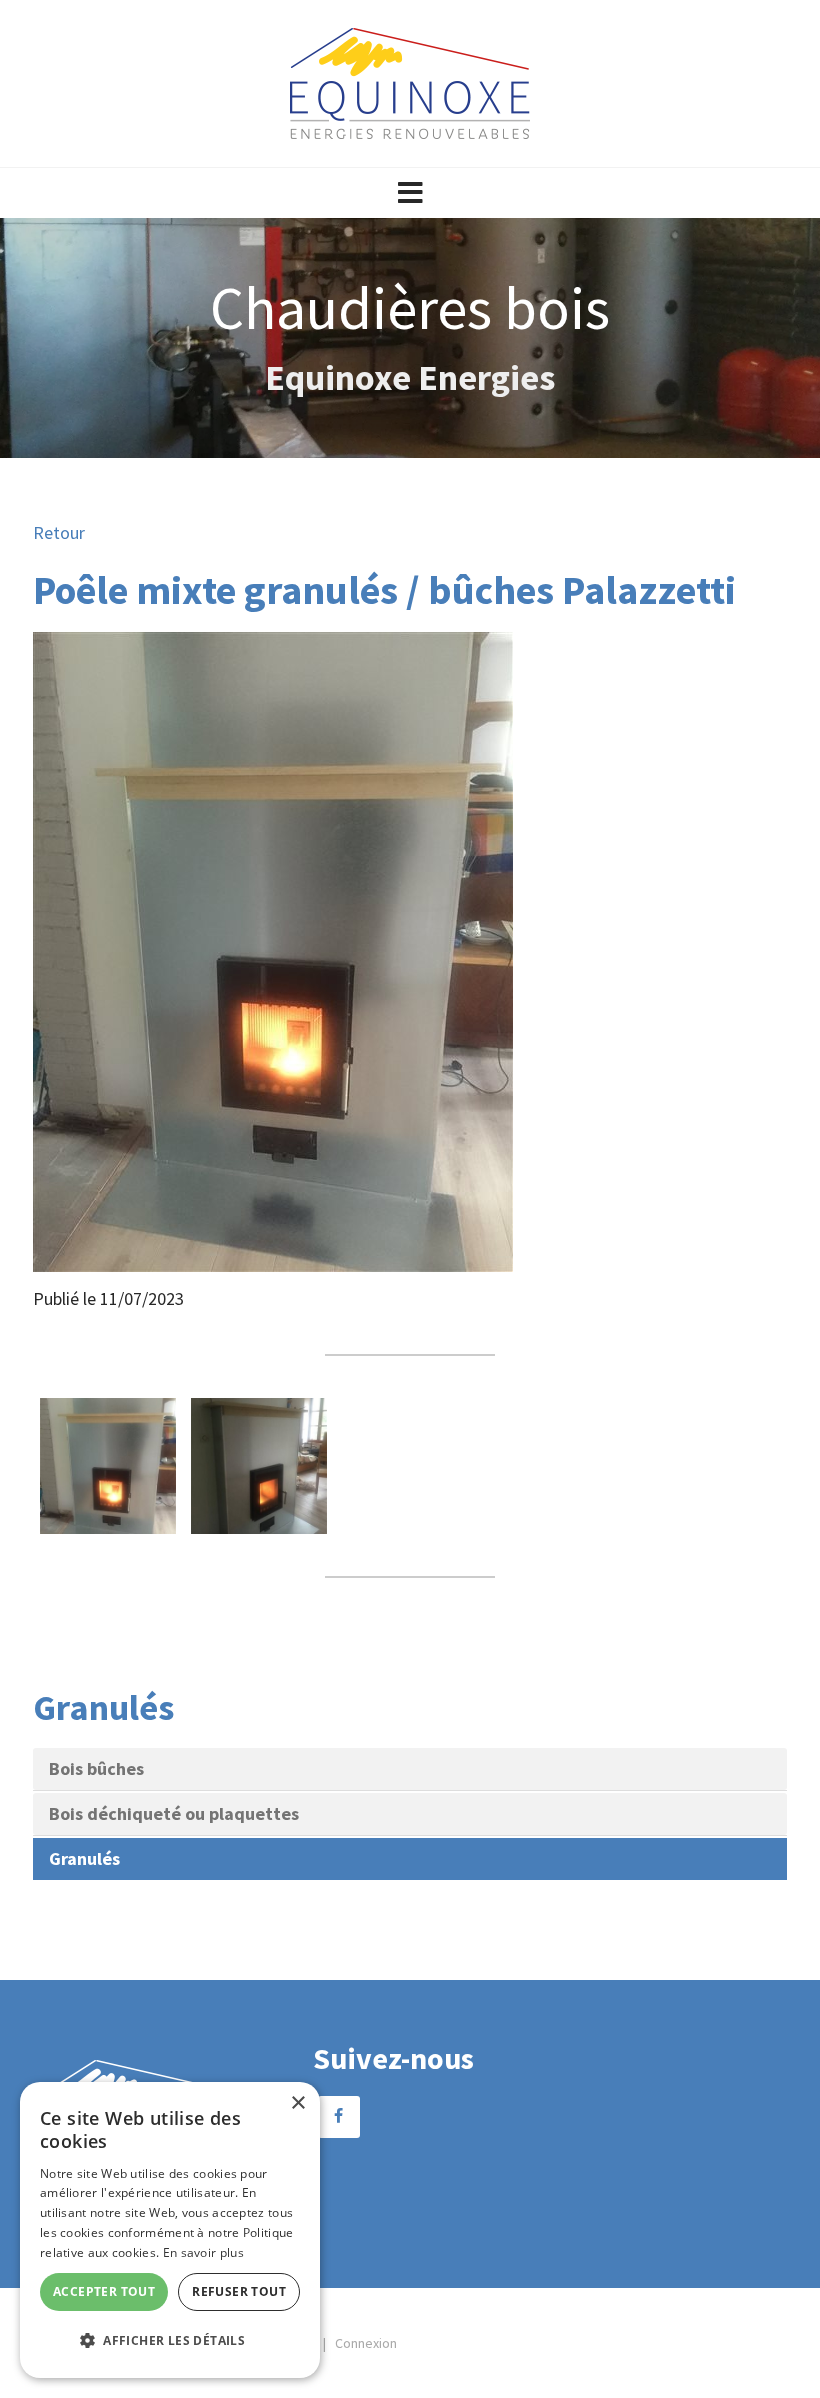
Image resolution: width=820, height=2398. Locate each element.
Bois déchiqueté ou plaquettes (174, 1813)
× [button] (297, 2103)
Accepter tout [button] (104, 2291)
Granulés (84, 1858)
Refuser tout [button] (239, 2291)
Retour (59, 532)
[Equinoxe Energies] (410, 81)
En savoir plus (203, 2252)
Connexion (366, 2343)
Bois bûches (96, 1768)
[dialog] (170, 2230)
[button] (410, 193)
